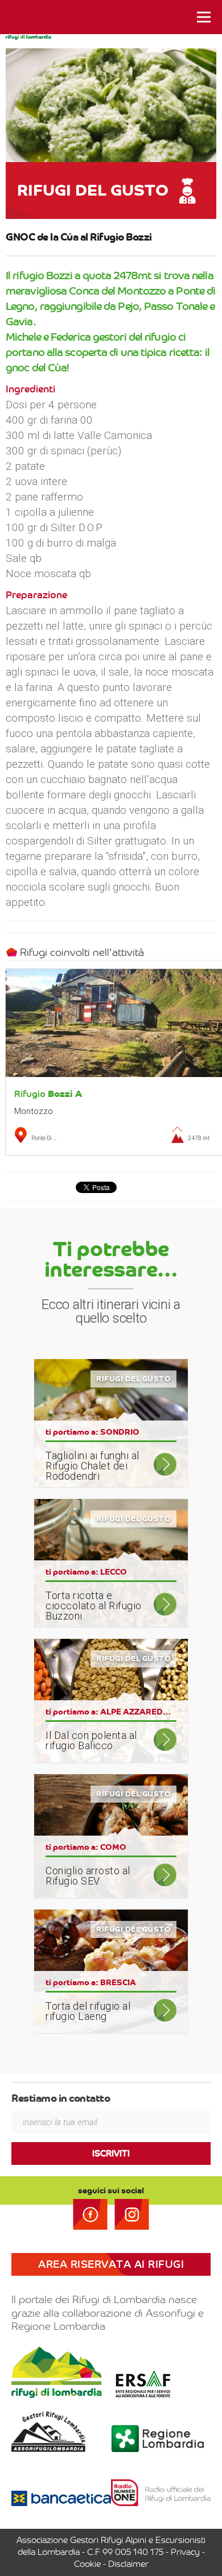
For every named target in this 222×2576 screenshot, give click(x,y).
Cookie (87, 2564)
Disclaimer (128, 2564)
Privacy (185, 2552)
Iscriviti (111, 2153)
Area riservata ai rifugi (111, 2264)
